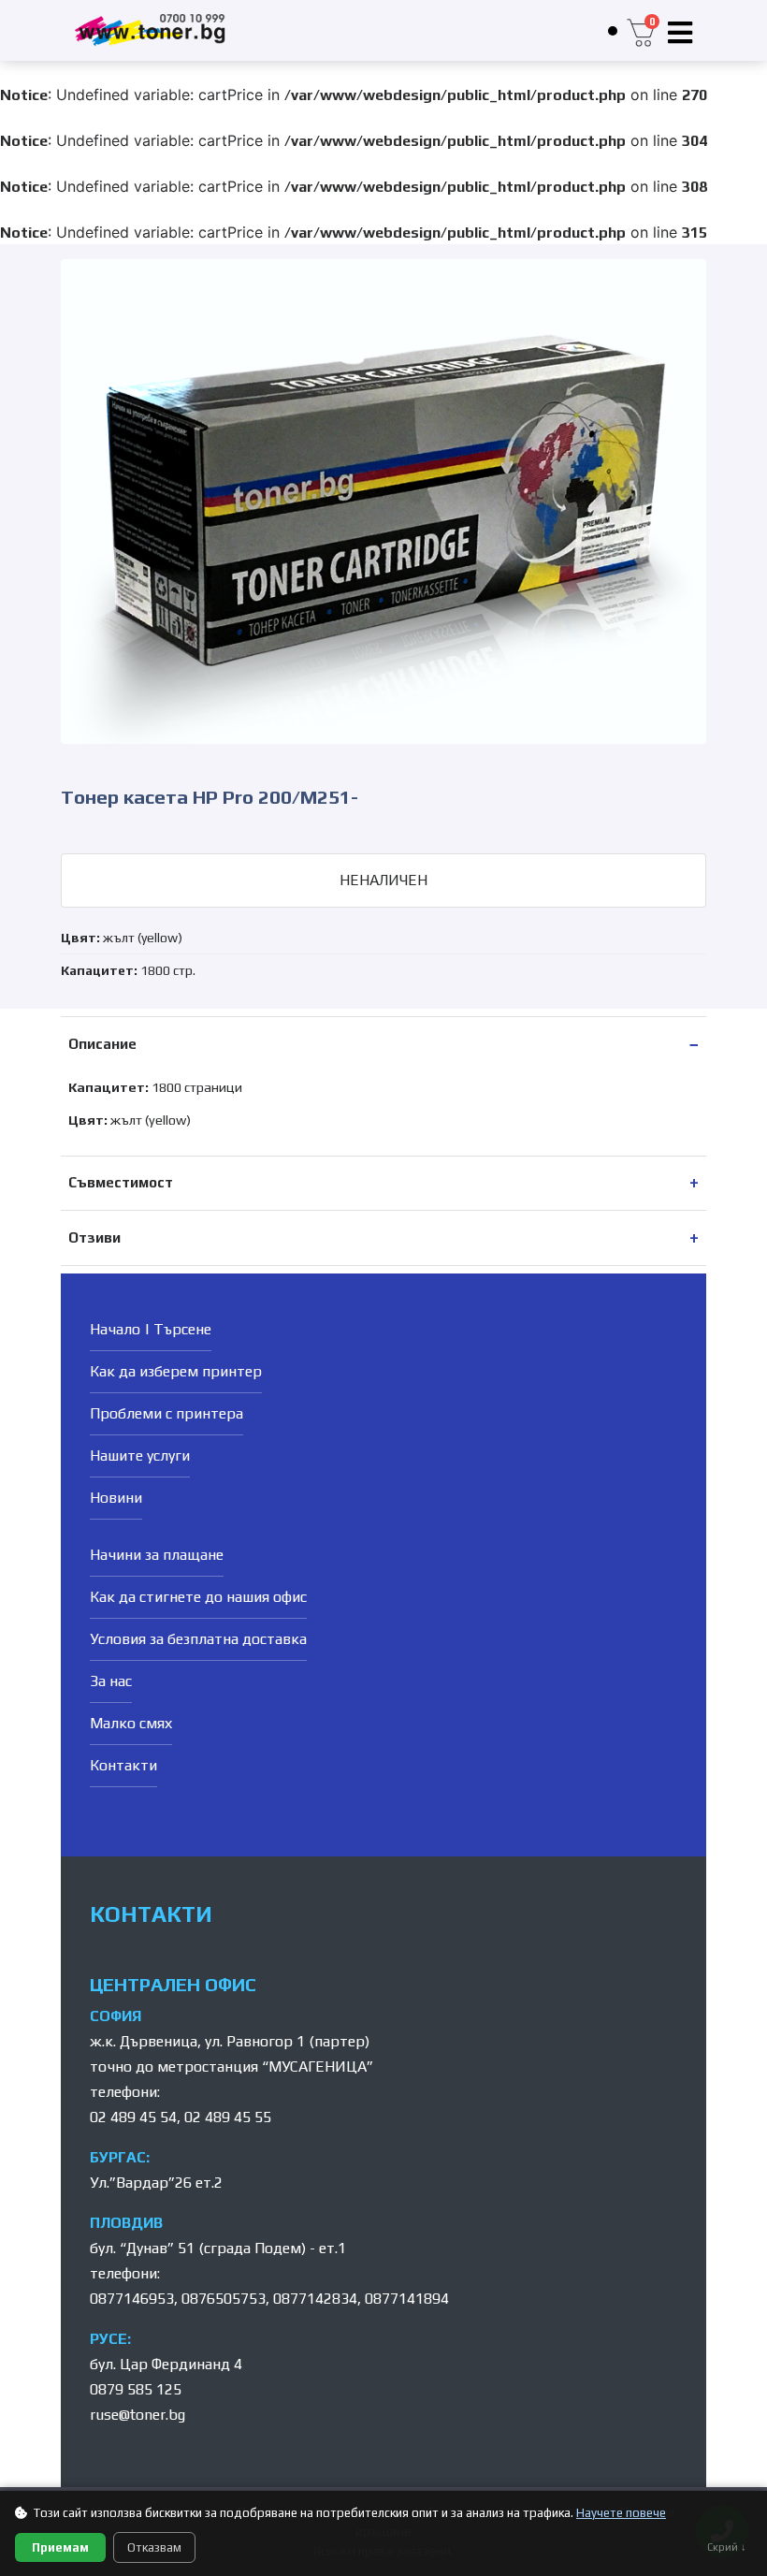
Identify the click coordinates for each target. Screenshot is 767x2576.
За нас (111, 1681)
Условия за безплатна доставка (198, 1639)
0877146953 (132, 2299)
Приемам (60, 2547)
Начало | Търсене (151, 1329)
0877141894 (407, 2299)
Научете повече (621, 2513)
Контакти (123, 1765)
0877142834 (315, 2299)
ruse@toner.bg (137, 2415)
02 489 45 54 (133, 2117)
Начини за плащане (157, 1555)
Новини (116, 1498)
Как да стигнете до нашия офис (198, 1597)
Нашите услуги (140, 1455)
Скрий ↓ (727, 2547)
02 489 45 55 (228, 2117)
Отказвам (154, 2547)
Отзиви (94, 1237)
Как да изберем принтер (176, 1371)
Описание (102, 1044)
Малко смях (131, 1723)
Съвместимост (121, 1182)
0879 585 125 (136, 2389)
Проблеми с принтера (166, 1413)
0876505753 (224, 2299)
